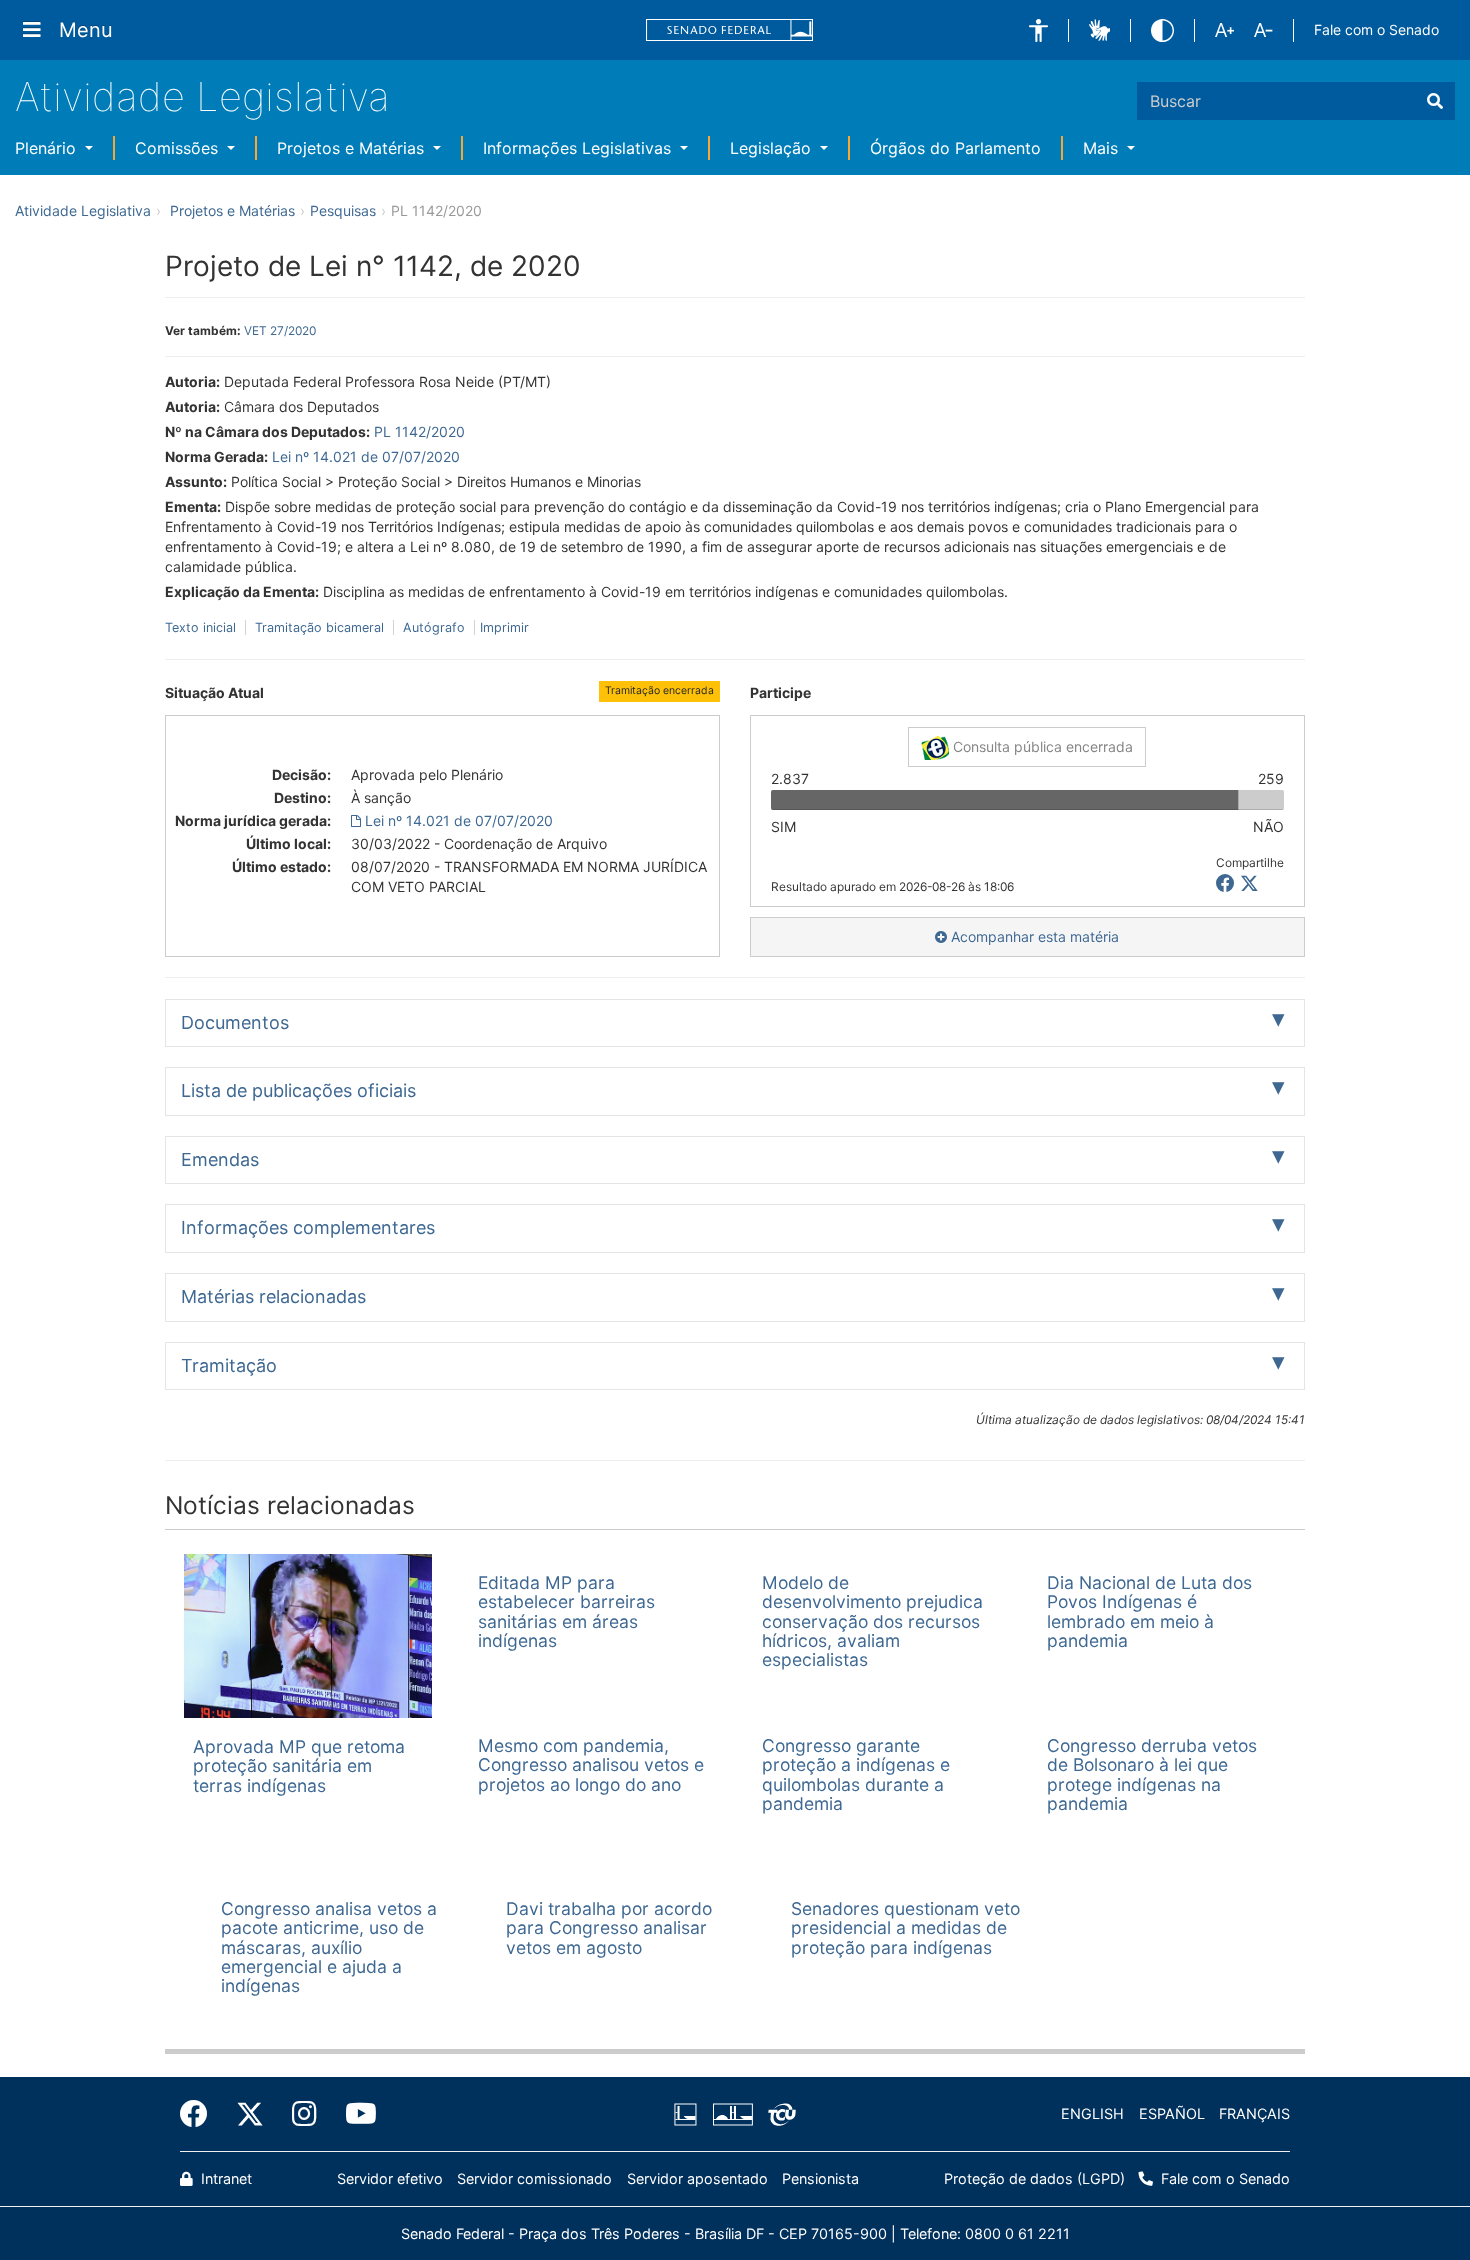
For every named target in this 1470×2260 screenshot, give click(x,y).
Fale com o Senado (1376, 29)
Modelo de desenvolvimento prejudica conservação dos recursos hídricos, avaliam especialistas (872, 1621)
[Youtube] (354, 2114)
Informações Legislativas (579, 148)
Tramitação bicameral (319, 627)
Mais (1103, 148)
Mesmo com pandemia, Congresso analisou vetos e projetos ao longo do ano (591, 1765)
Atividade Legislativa (202, 96)
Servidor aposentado (697, 2178)
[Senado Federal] (730, 30)
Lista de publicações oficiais (298, 1090)
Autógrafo (434, 627)
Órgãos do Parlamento (955, 148)
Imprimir (504, 627)
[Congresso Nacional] (732, 2114)
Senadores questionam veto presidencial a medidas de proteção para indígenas (905, 1928)
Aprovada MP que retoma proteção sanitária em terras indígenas (299, 1766)
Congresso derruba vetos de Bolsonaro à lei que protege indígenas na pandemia (1152, 1774)
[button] (1038, 30)
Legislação (773, 148)
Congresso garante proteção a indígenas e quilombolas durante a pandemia (856, 1774)
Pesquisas (343, 210)
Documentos (235, 1022)
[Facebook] (201, 2114)
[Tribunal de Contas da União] (778, 2114)
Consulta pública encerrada (1041, 746)
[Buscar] (1435, 101)
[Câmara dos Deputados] (689, 2114)
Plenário (48, 148)
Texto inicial (202, 627)
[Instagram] (304, 2114)
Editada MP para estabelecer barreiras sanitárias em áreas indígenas (566, 1611)
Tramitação (229, 1365)
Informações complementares (308, 1227)
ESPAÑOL (1172, 2113)
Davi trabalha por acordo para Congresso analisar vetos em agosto (609, 1928)
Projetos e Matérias (353, 148)
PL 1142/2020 (419, 431)
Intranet (224, 2178)
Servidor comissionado (534, 2178)
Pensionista (820, 2178)
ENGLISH (1092, 2113)
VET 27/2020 (280, 330)
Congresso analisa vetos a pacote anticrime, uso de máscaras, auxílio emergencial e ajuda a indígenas (329, 1947)
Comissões (179, 148)
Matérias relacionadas (273, 1296)
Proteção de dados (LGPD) (1034, 2178)
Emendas (220, 1159)
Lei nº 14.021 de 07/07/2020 (366, 456)
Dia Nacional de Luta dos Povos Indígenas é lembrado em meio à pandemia (1149, 1611)
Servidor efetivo (390, 2178)
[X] (1249, 883)
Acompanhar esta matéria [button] (1033, 936)
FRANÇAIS (1254, 2113)
